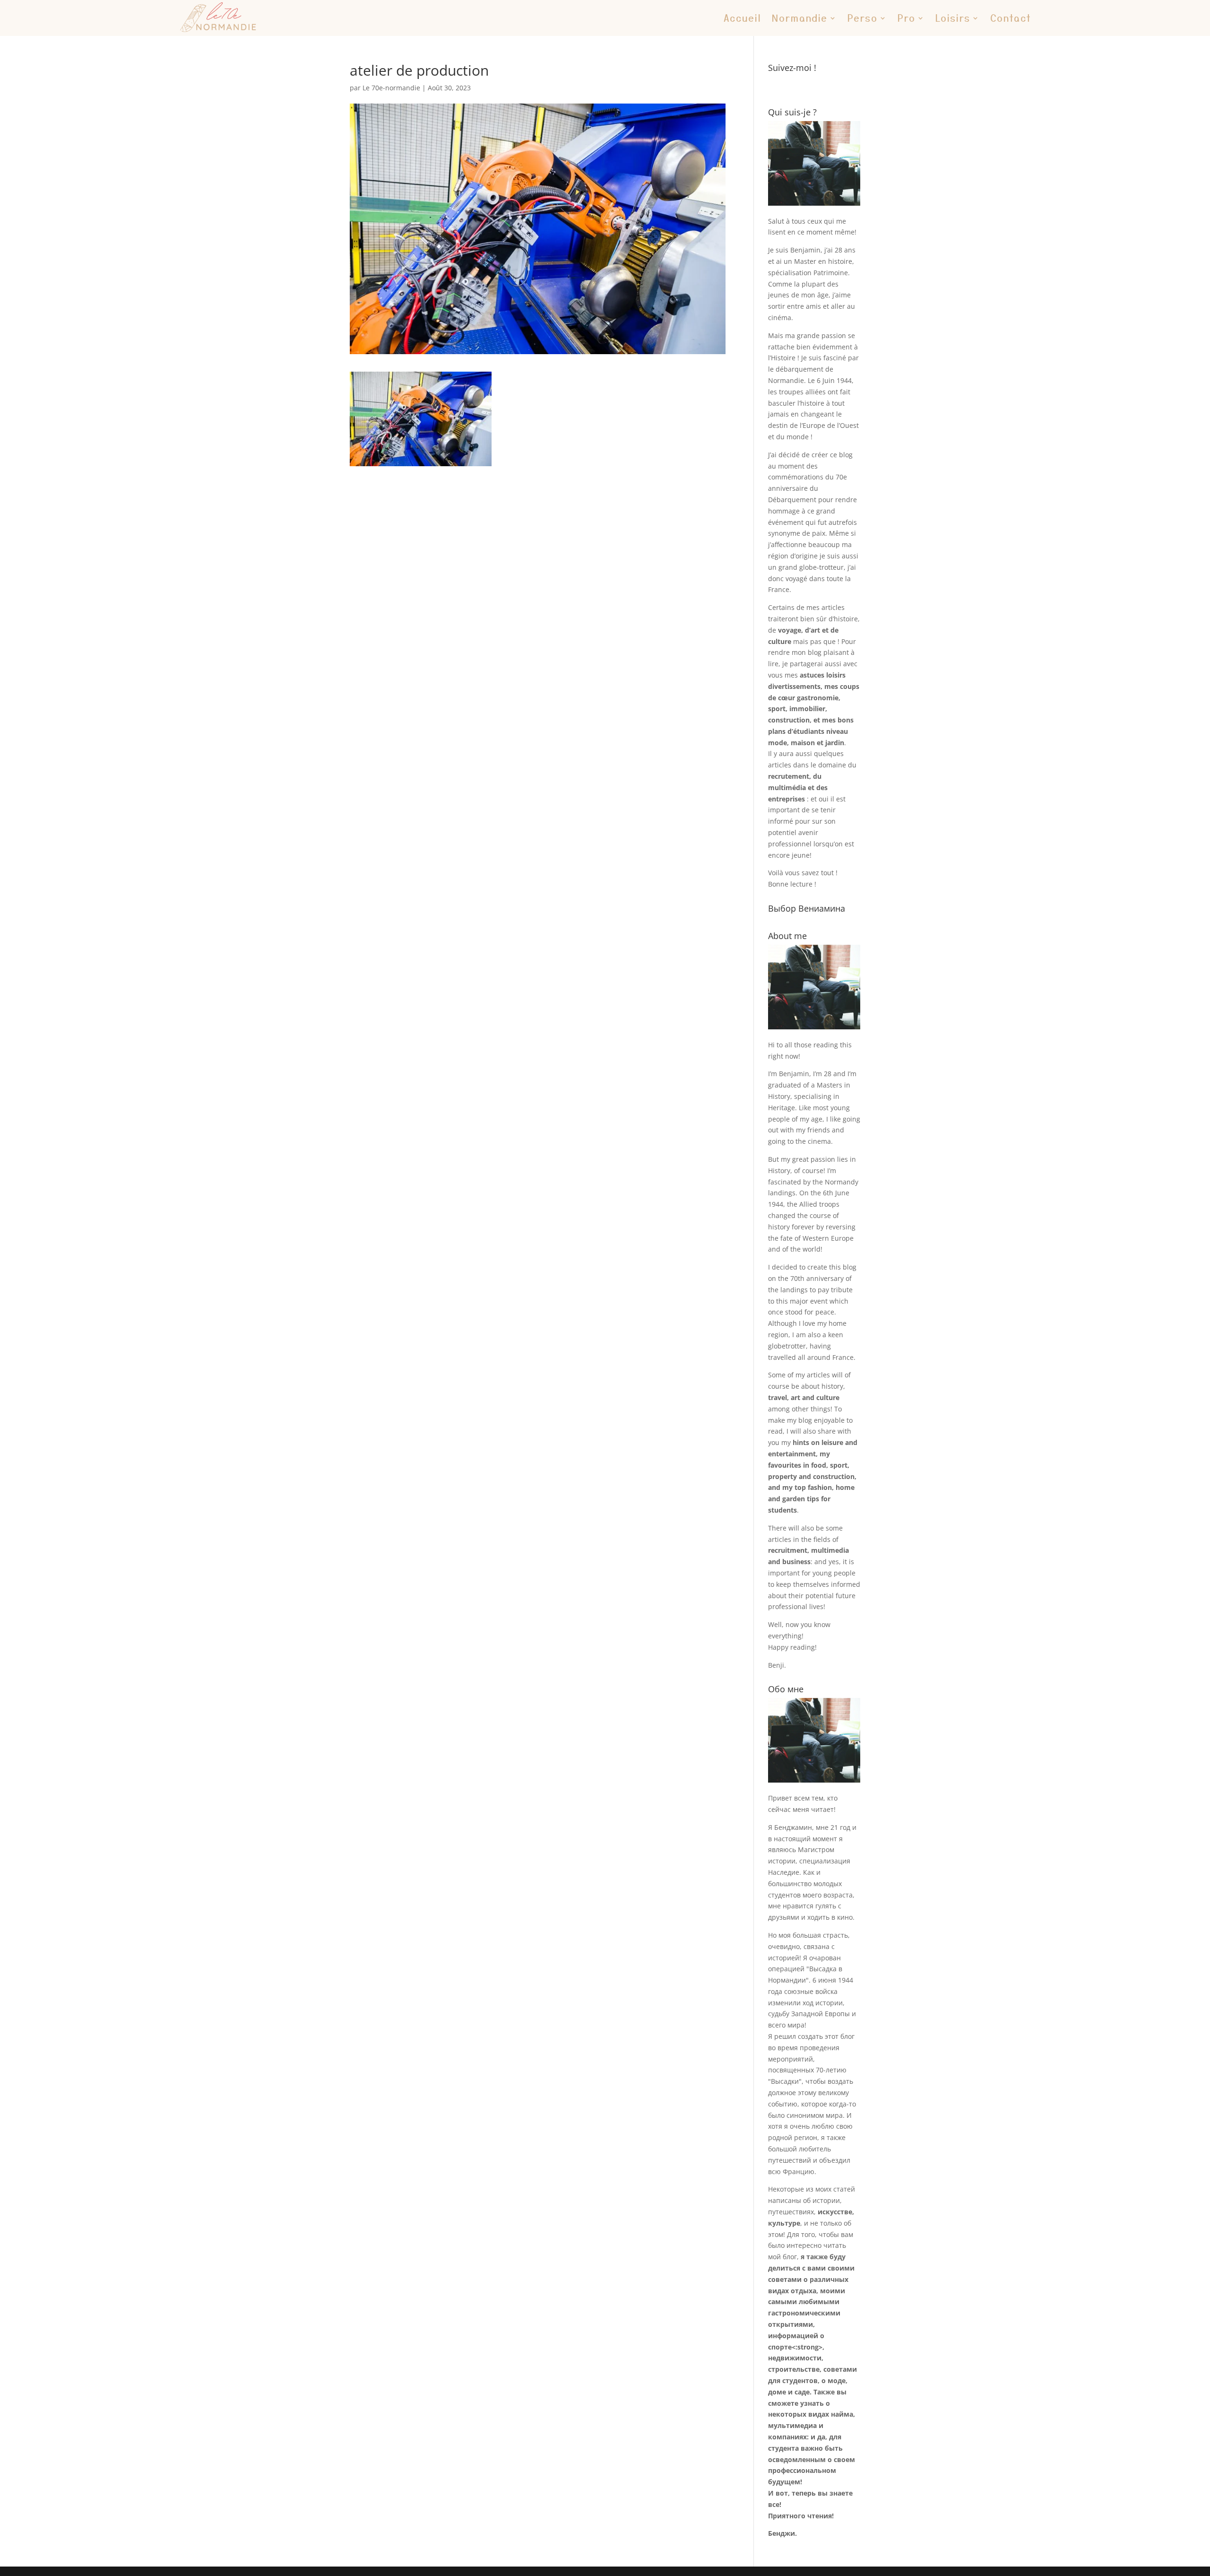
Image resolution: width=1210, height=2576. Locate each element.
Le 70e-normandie (391, 88)
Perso (863, 18)
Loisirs (953, 18)
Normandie (800, 18)
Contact (1011, 18)
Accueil (743, 18)
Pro (907, 18)
